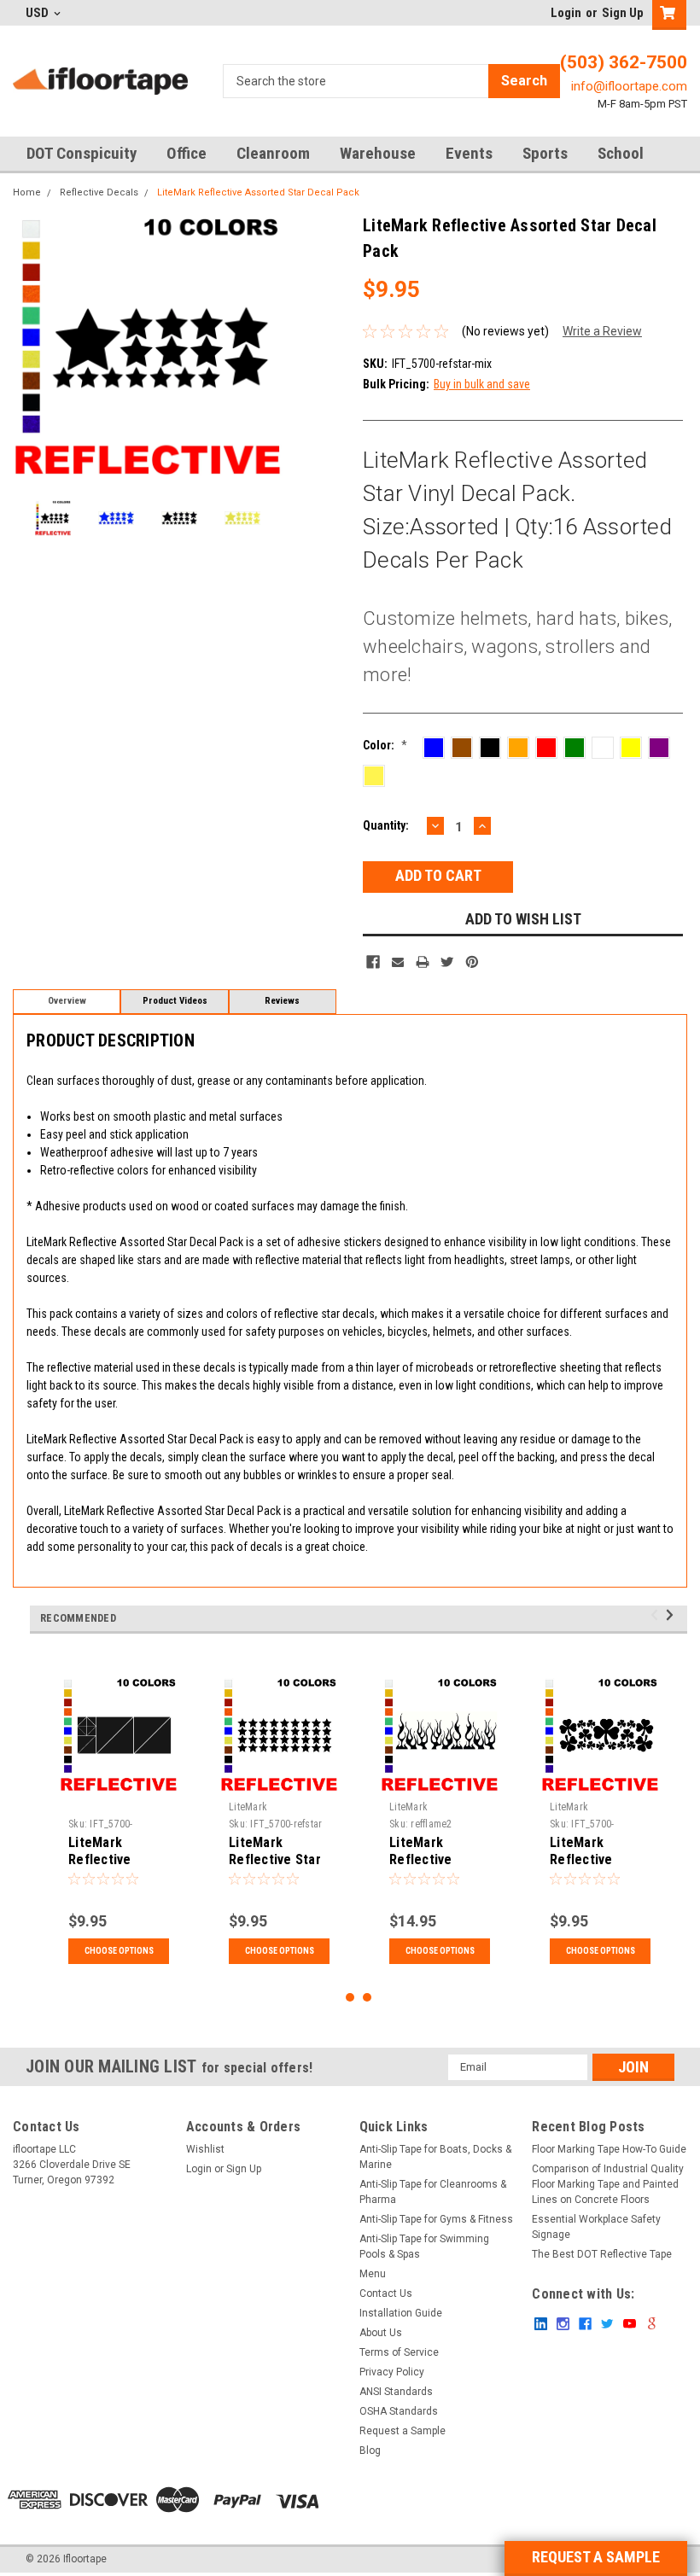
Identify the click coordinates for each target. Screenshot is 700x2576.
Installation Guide (401, 2313)
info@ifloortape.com (629, 86)
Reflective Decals (99, 192)
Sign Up (623, 13)
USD (38, 13)
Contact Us (386, 2293)
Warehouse (378, 153)
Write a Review (602, 331)
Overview (67, 1001)
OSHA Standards (399, 2411)
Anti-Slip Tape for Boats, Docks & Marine (435, 2157)
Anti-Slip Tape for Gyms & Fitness (436, 2219)
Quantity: (386, 825)
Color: (385, 745)
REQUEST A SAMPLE (596, 2557)
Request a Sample (402, 2431)
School (621, 153)
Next (265, 347)
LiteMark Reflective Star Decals (275, 1859)
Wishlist (205, 2149)
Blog (370, 2451)
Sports (545, 153)
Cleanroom (273, 153)
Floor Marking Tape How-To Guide (609, 2149)
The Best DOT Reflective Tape (602, 2254)
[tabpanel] (119, 1820)
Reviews (282, 1001)
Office (187, 153)
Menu (373, 2274)
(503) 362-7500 (624, 62)
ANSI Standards (396, 2392)
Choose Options (119, 1951)
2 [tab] (367, 1998)
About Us (381, 2333)
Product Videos (175, 1001)
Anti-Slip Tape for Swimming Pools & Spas (424, 2247)
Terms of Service (399, 2352)
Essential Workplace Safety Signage (596, 2227)
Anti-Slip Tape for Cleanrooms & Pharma (433, 2192)
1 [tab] (350, 1998)
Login (566, 13)
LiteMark (248, 1807)
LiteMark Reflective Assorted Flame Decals (437, 1868)
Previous (30, 347)
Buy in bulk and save (482, 384)
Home (27, 192)
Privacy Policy (392, 2372)
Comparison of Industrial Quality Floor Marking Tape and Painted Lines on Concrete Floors (608, 2184)
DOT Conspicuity (82, 153)
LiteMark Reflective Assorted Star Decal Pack (258, 192)
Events (469, 153)
